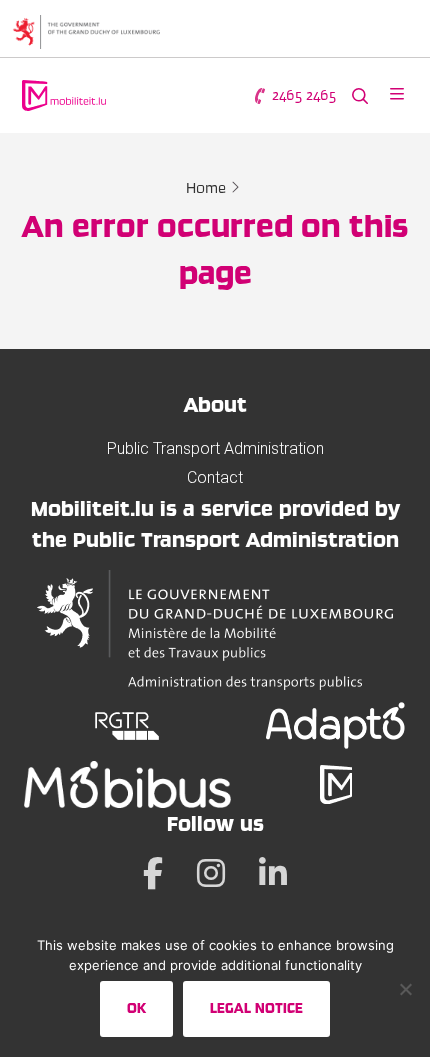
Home (206, 188)
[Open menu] (397, 95)
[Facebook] (153, 873)
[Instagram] (211, 873)
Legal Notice (256, 1008)
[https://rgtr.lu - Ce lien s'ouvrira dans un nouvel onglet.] (127, 725)
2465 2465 (302, 95)
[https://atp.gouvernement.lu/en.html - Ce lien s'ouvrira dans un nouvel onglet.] (214, 630)
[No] (405, 989)
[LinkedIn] (273, 873)
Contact (215, 477)
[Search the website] (360, 95)
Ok (136, 1008)
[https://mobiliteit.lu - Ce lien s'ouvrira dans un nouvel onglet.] (336, 784)
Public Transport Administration (215, 448)
